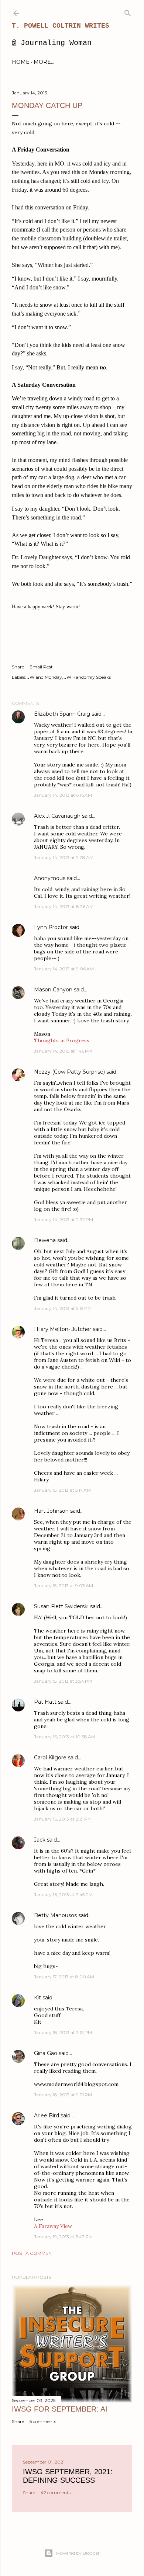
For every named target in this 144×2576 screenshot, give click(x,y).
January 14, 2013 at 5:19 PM (63, 1308)
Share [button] (18, 667)
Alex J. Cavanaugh (57, 816)
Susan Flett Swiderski (61, 1606)
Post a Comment (33, 2253)
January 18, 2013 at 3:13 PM (63, 2032)
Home (21, 62)
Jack (40, 1840)
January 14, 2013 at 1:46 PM (63, 1051)
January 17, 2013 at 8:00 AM (64, 1977)
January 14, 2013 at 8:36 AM (64, 906)
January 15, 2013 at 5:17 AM (62, 1490)
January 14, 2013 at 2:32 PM (64, 1219)
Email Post (41, 667)
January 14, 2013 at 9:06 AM (64, 969)
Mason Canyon (53, 990)
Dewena (45, 1240)
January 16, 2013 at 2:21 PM (63, 1819)
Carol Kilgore (50, 1758)
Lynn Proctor (51, 927)
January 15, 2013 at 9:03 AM (64, 1586)
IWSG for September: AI (60, 2409)
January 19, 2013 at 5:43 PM (63, 2237)
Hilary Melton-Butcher (63, 1329)
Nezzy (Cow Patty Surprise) (69, 1072)
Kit (37, 1998)
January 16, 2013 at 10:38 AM (65, 1737)
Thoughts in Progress (62, 1040)
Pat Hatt (45, 1702)
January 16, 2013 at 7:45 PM (63, 1894)
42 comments (56, 2492)
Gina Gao (46, 2053)
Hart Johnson (51, 1511)
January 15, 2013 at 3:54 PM (63, 1681)
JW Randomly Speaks (88, 677)
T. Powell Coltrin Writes (61, 26)
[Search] (128, 12)
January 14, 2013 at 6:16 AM (63, 795)
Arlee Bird (47, 2116)
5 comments (43, 2421)
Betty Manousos (55, 1915)
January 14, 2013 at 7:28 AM (64, 857)
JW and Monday (45, 677)
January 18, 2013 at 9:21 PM (63, 2095)
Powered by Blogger (78, 2553)
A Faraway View (53, 2226)
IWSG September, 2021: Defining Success (68, 2476)
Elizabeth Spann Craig (62, 714)
